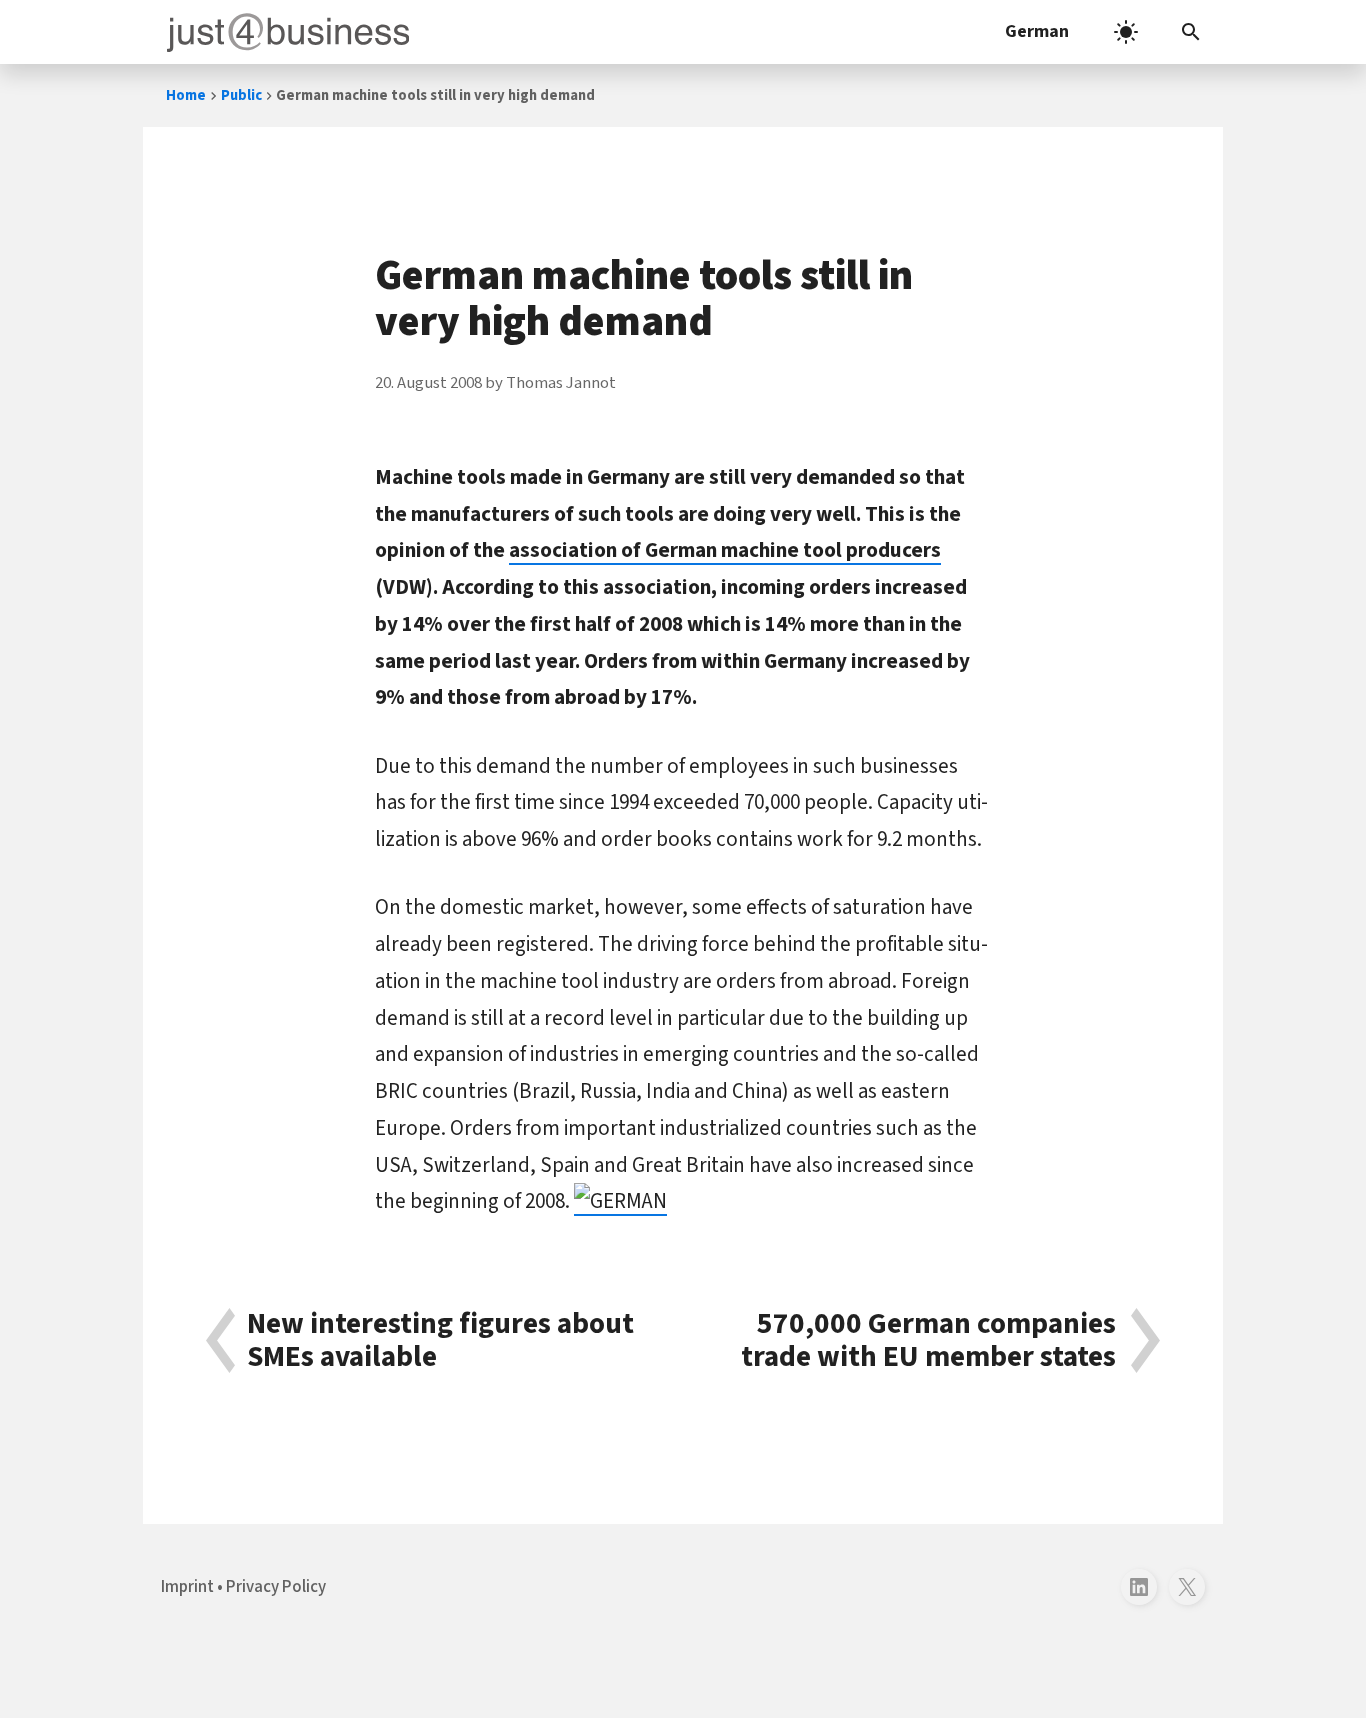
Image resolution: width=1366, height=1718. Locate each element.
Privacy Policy (276, 1587)
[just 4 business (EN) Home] (284, 32)
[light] (1126, 32)
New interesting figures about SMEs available (440, 1340)
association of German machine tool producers (725, 550)
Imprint (187, 1587)
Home (186, 95)
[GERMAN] (620, 1201)
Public (241, 95)
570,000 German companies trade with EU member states (928, 1340)
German (1037, 31)
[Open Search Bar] (1191, 32)
